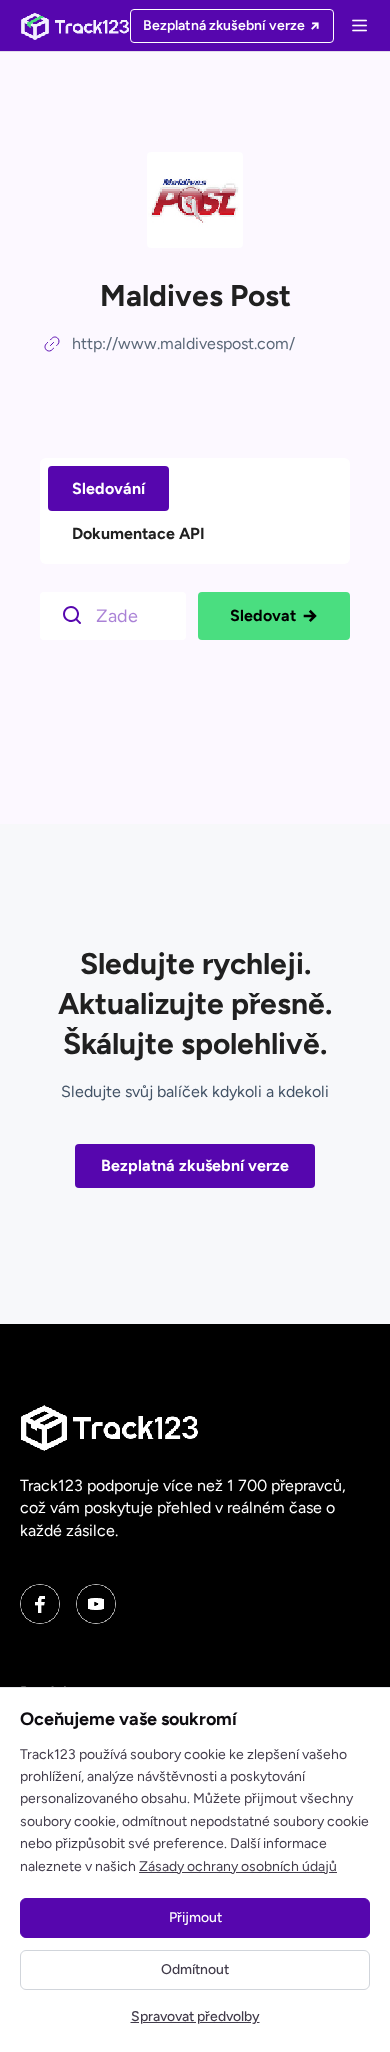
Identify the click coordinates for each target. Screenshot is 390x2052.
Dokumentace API (138, 533)
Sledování (108, 488)
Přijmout (195, 1917)
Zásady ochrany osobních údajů (238, 1866)
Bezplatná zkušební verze (195, 1165)
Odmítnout (195, 1969)
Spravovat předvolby (195, 2016)
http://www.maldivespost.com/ (183, 343)
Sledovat (263, 615)
